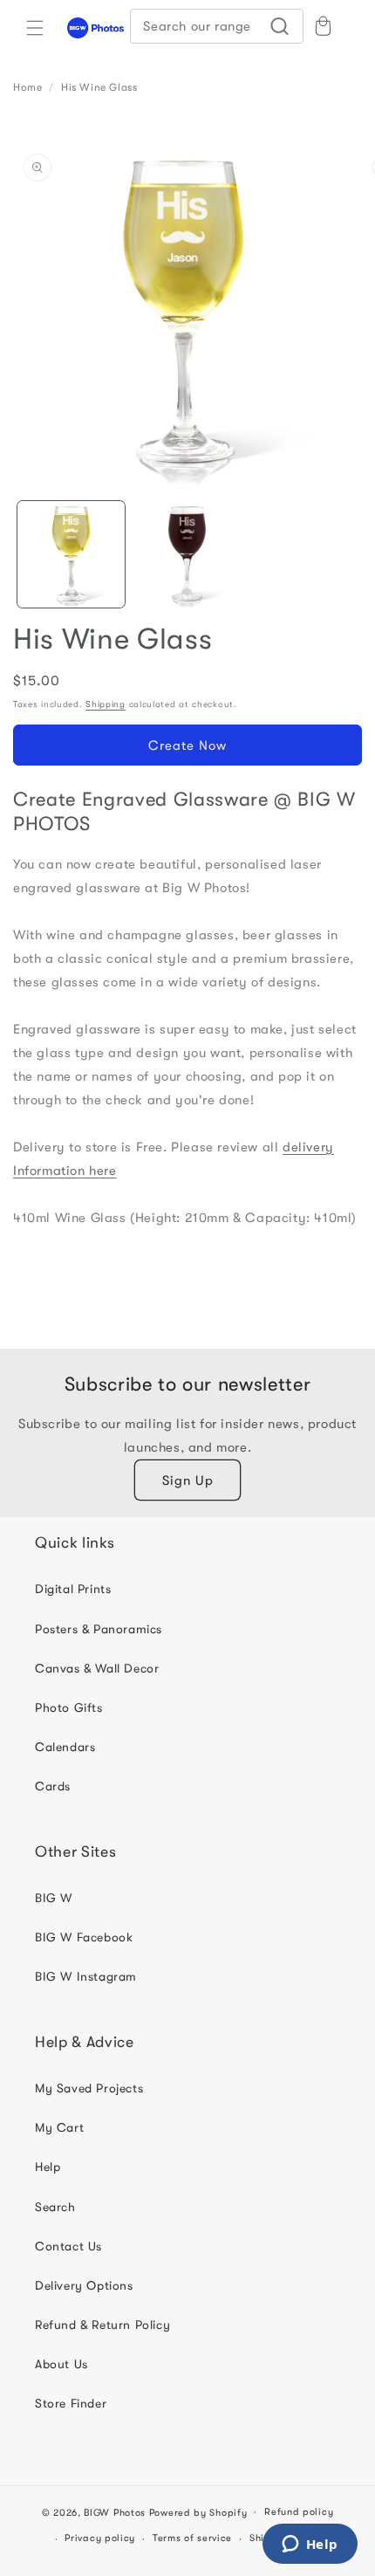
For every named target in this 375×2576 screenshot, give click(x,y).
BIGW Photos (115, 2512)
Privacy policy (100, 2538)
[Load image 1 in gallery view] (71, 555)
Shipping (106, 704)
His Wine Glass (99, 87)
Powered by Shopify (198, 2512)
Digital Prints (73, 1589)
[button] (35, 28)
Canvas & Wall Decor (97, 1668)
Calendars (65, 1747)
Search (55, 2207)
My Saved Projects (89, 2088)
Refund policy (299, 2512)
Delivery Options (84, 2285)
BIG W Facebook (84, 1937)
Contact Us (68, 2246)
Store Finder (71, 2403)
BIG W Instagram (86, 1976)
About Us (61, 2364)
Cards (53, 1786)
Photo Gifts (69, 1707)
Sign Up (188, 1480)
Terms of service (192, 2538)
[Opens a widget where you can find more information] (310, 2545)
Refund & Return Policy (102, 2325)
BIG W (54, 1898)
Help (48, 2167)
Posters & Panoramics (99, 1629)
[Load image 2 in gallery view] (187, 555)
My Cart (59, 2127)
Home (27, 87)
